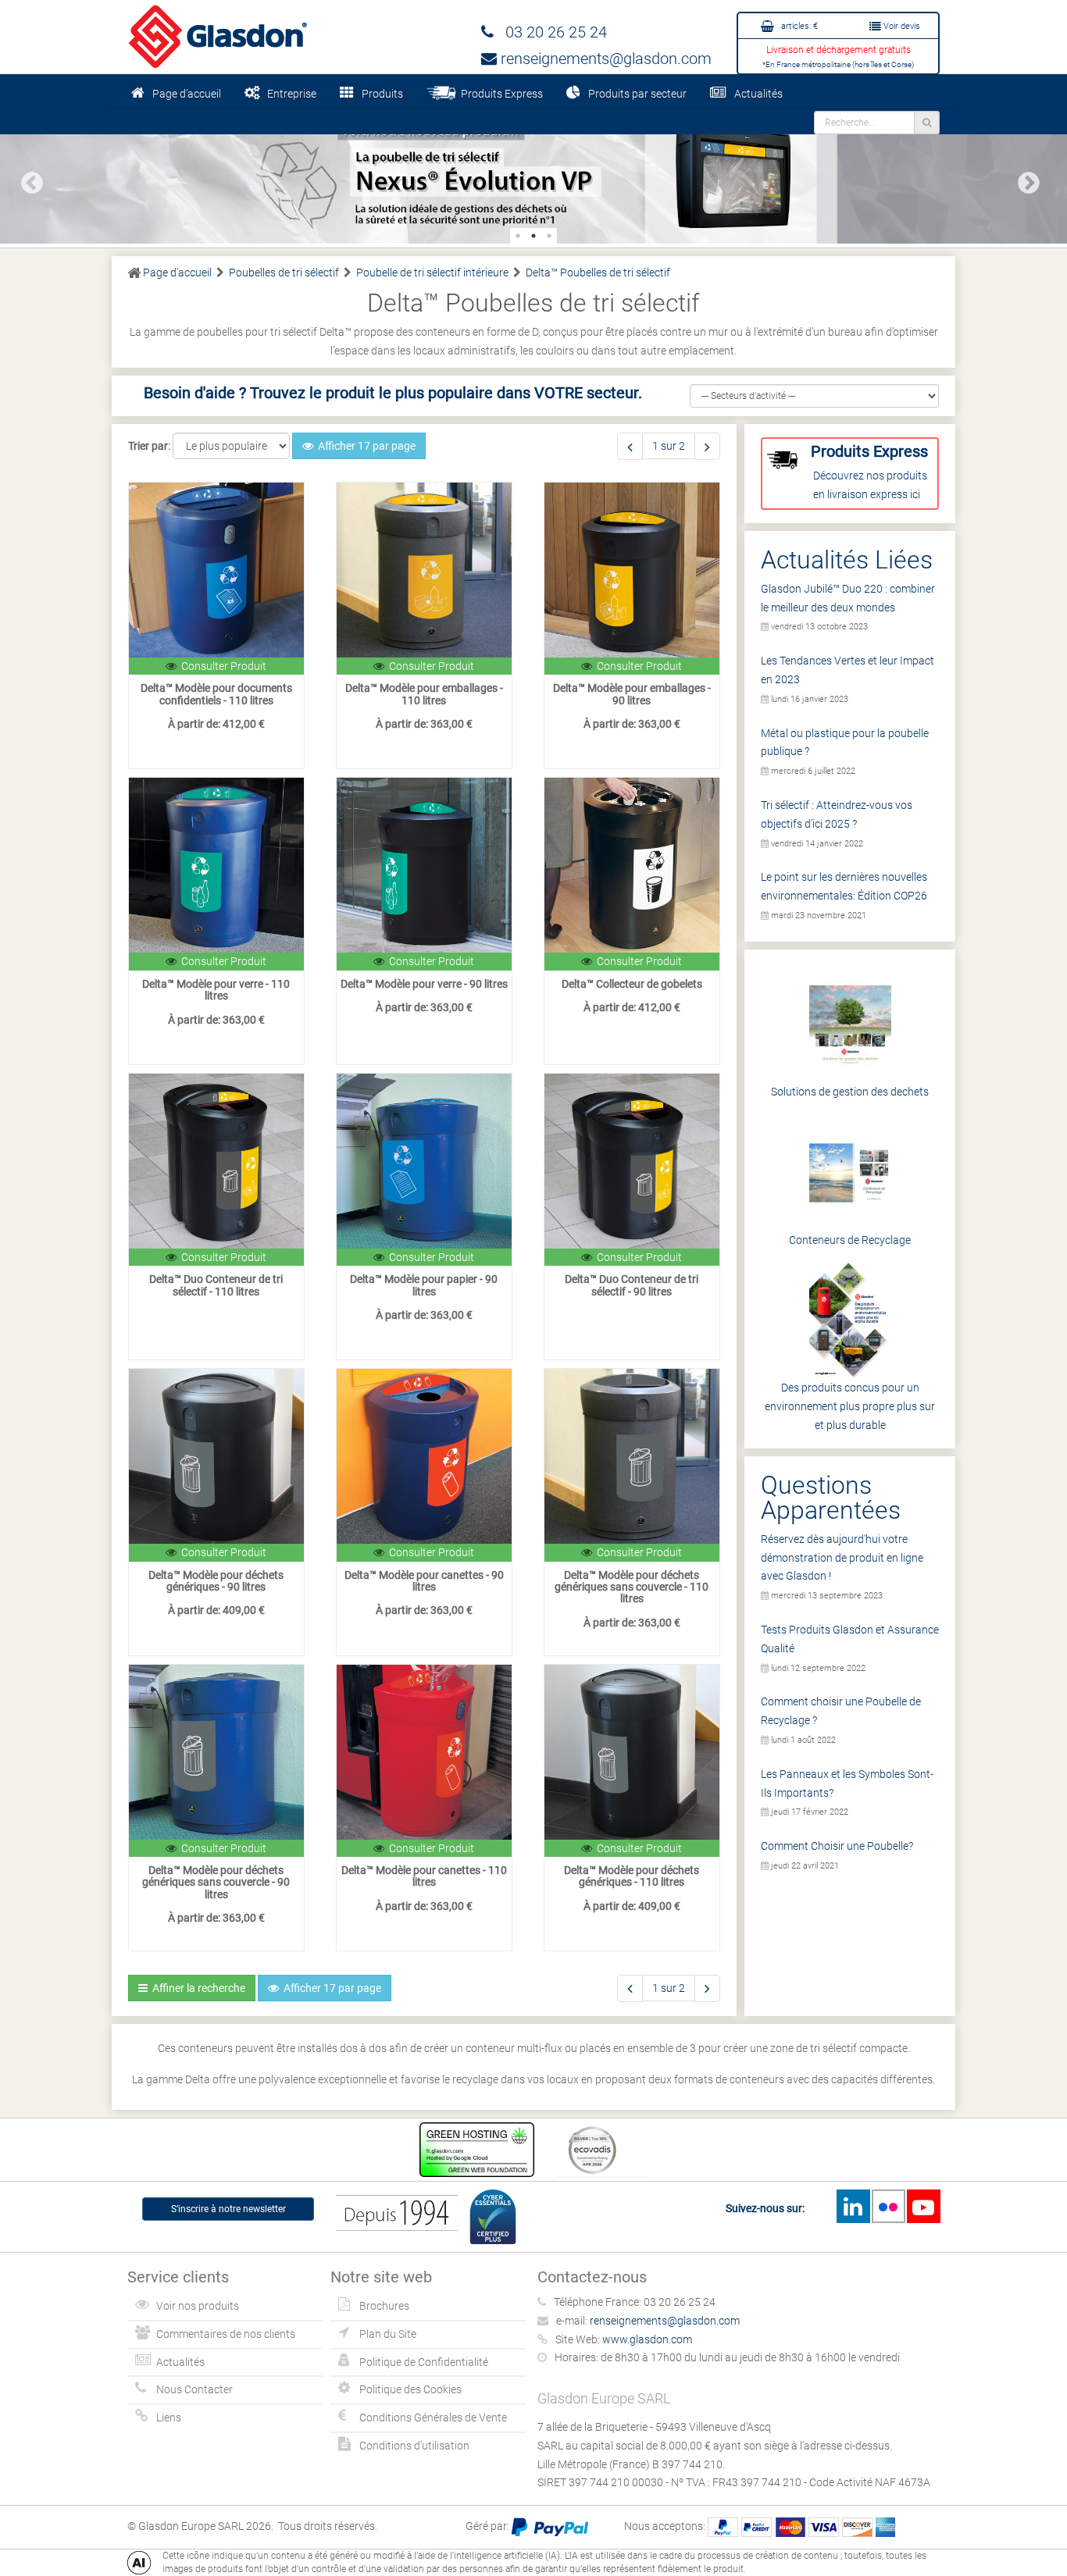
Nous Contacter (194, 2389)
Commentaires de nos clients (226, 2334)
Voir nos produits (198, 2306)
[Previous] (630, 446)
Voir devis (901, 26)
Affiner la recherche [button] (196, 1988)
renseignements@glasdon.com (604, 59)
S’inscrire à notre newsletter (228, 2209)
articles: (798, 26)
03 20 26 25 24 (550, 32)
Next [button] (1024, 179)
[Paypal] (550, 2526)
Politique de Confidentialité (424, 2362)
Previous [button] (27, 179)
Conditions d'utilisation (414, 2446)
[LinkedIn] (853, 2206)
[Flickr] (888, 2206)
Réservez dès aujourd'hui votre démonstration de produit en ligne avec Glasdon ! (842, 1558)
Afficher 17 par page (364, 446)
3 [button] (549, 236)
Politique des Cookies (410, 2389)
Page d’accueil (187, 94)
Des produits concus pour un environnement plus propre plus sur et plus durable (850, 1406)
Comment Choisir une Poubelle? (837, 1846)
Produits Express (500, 94)
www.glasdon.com (647, 2339)
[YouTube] (923, 2206)
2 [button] (533, 236)
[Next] (707, 446)
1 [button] (518, 236)
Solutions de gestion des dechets (850, 1092)
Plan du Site (388, 2334)
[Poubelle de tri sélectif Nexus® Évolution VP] (533, 176)
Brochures (384, 2306)
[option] (533, 176)
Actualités (758, 94)
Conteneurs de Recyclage (850, 1240)
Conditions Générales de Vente (433, 2417)
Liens (169, 2417)
